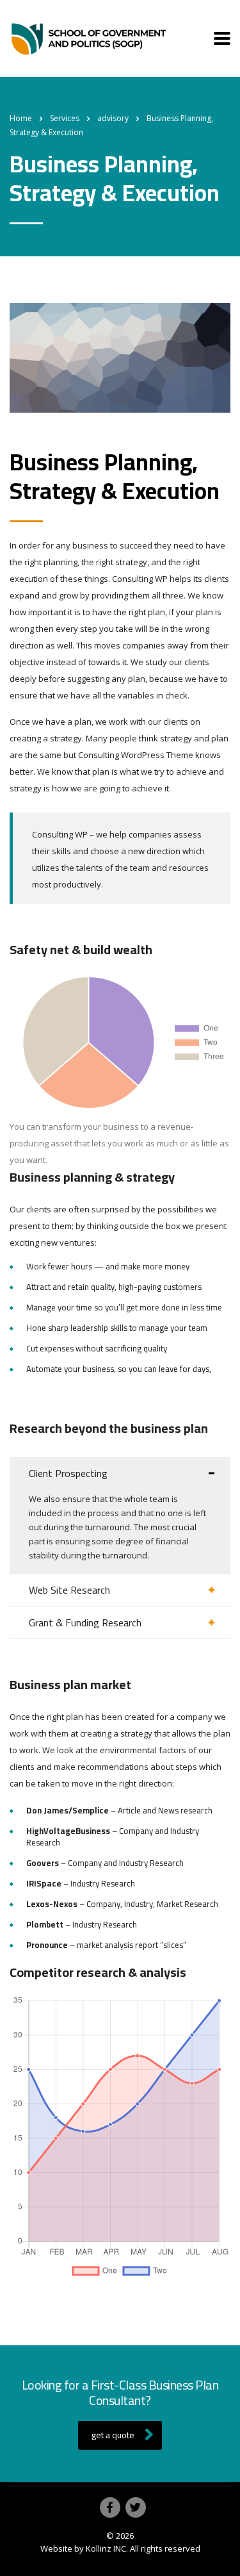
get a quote (113, 2435)
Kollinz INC (106, 2548)
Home (21, 118)
